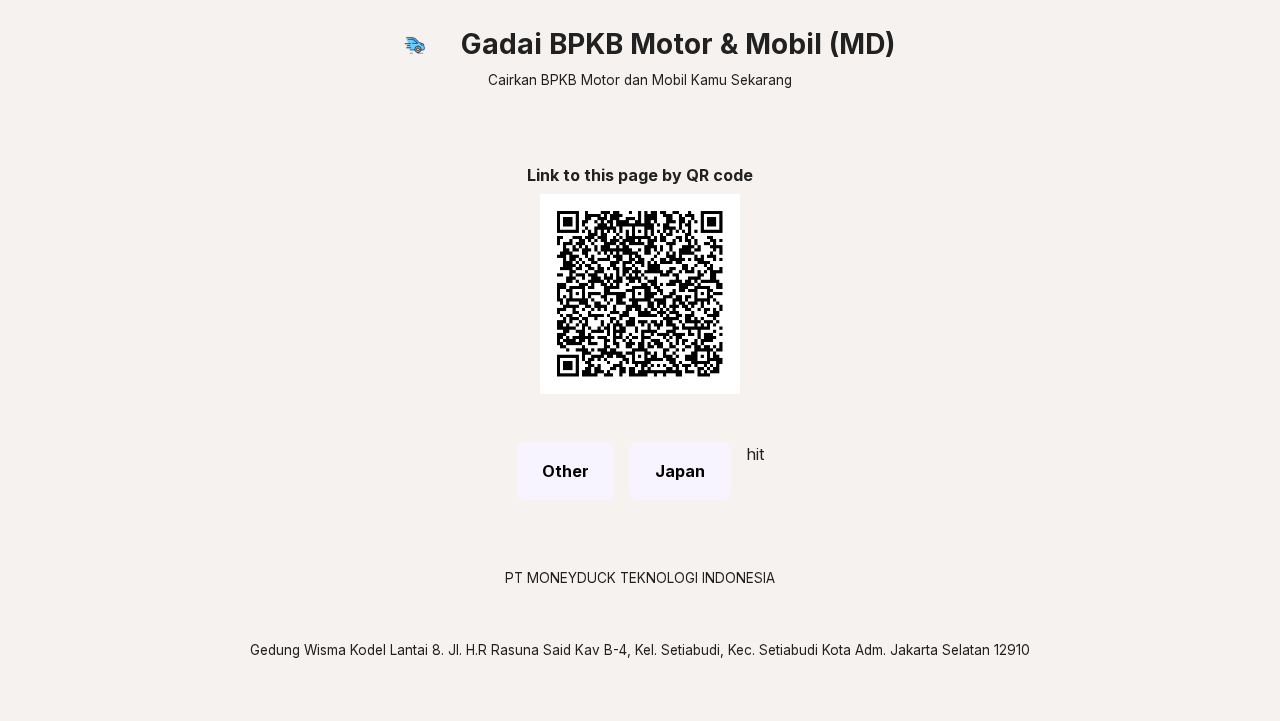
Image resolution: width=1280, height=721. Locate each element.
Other (565, 471)
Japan (680, 471)
